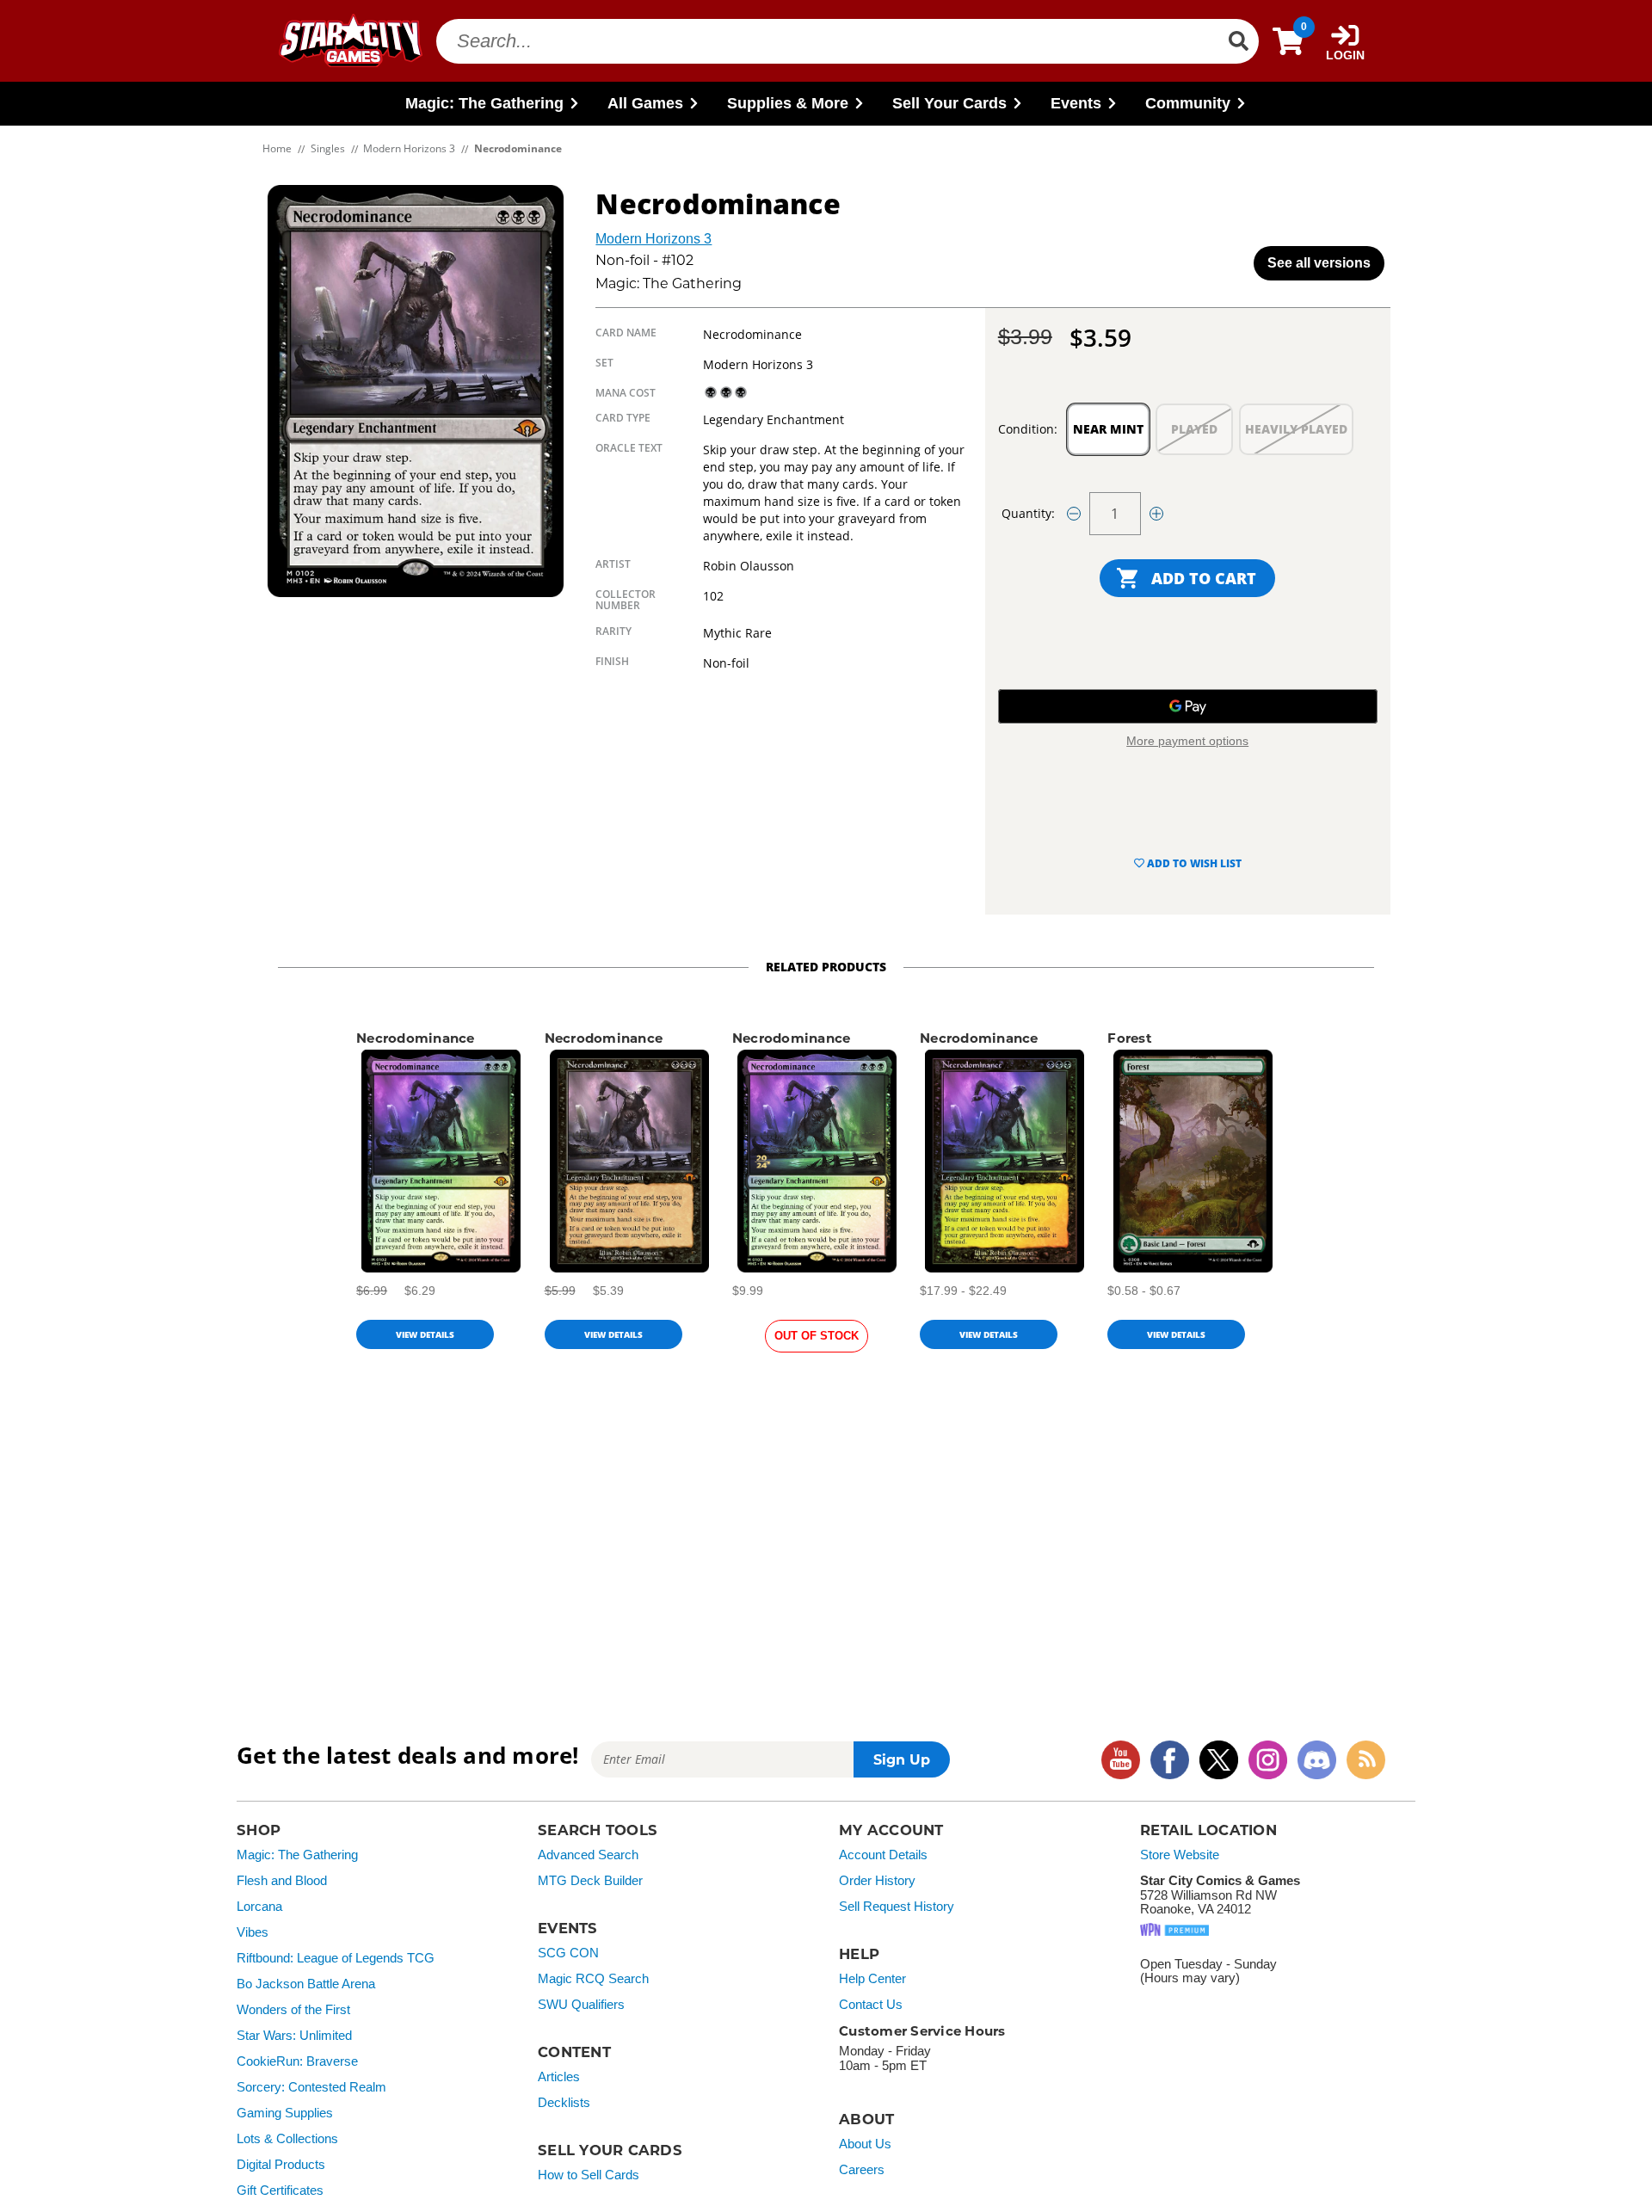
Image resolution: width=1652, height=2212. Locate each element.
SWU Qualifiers (581, 2005)
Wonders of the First (293, 2010)
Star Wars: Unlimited (294, 2036)
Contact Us (871, 2005)
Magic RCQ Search (593, 1979)
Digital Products (281, 2165)
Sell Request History (897, 1907)
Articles (559, 2077)
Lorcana (259, 1907)
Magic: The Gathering (297, 1855)
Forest (1130, 1038)
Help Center (872, 1979)
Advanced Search (588, 1855)
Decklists (564, 2103)
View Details (425, 1334)
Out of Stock (817, 1336)
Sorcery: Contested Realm (311, 2087)
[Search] (1238, 41)
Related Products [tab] (826, 967)
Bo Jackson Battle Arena (306, 1984)
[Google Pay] (1188, 706)
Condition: (1028, 429)
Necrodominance (416, 1038)
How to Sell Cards (589, 2175)
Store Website (1180, 1855)
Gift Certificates (280, 2190)
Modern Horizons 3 (653, 239)
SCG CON (568, 1953)
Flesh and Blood (282, 1881)
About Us (865, 2144)
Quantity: (1028, 513)
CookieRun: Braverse (297, 2061)
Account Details (883, 1855)
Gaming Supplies (285, 2113)
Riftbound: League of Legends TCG (336, 1958)
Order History (877, 1881)
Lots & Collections (287, 2139)
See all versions (1319, 263)
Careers (862, 2170)
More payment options (1187, 741)
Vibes (253, 1932)
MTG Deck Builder (590, 1881)
